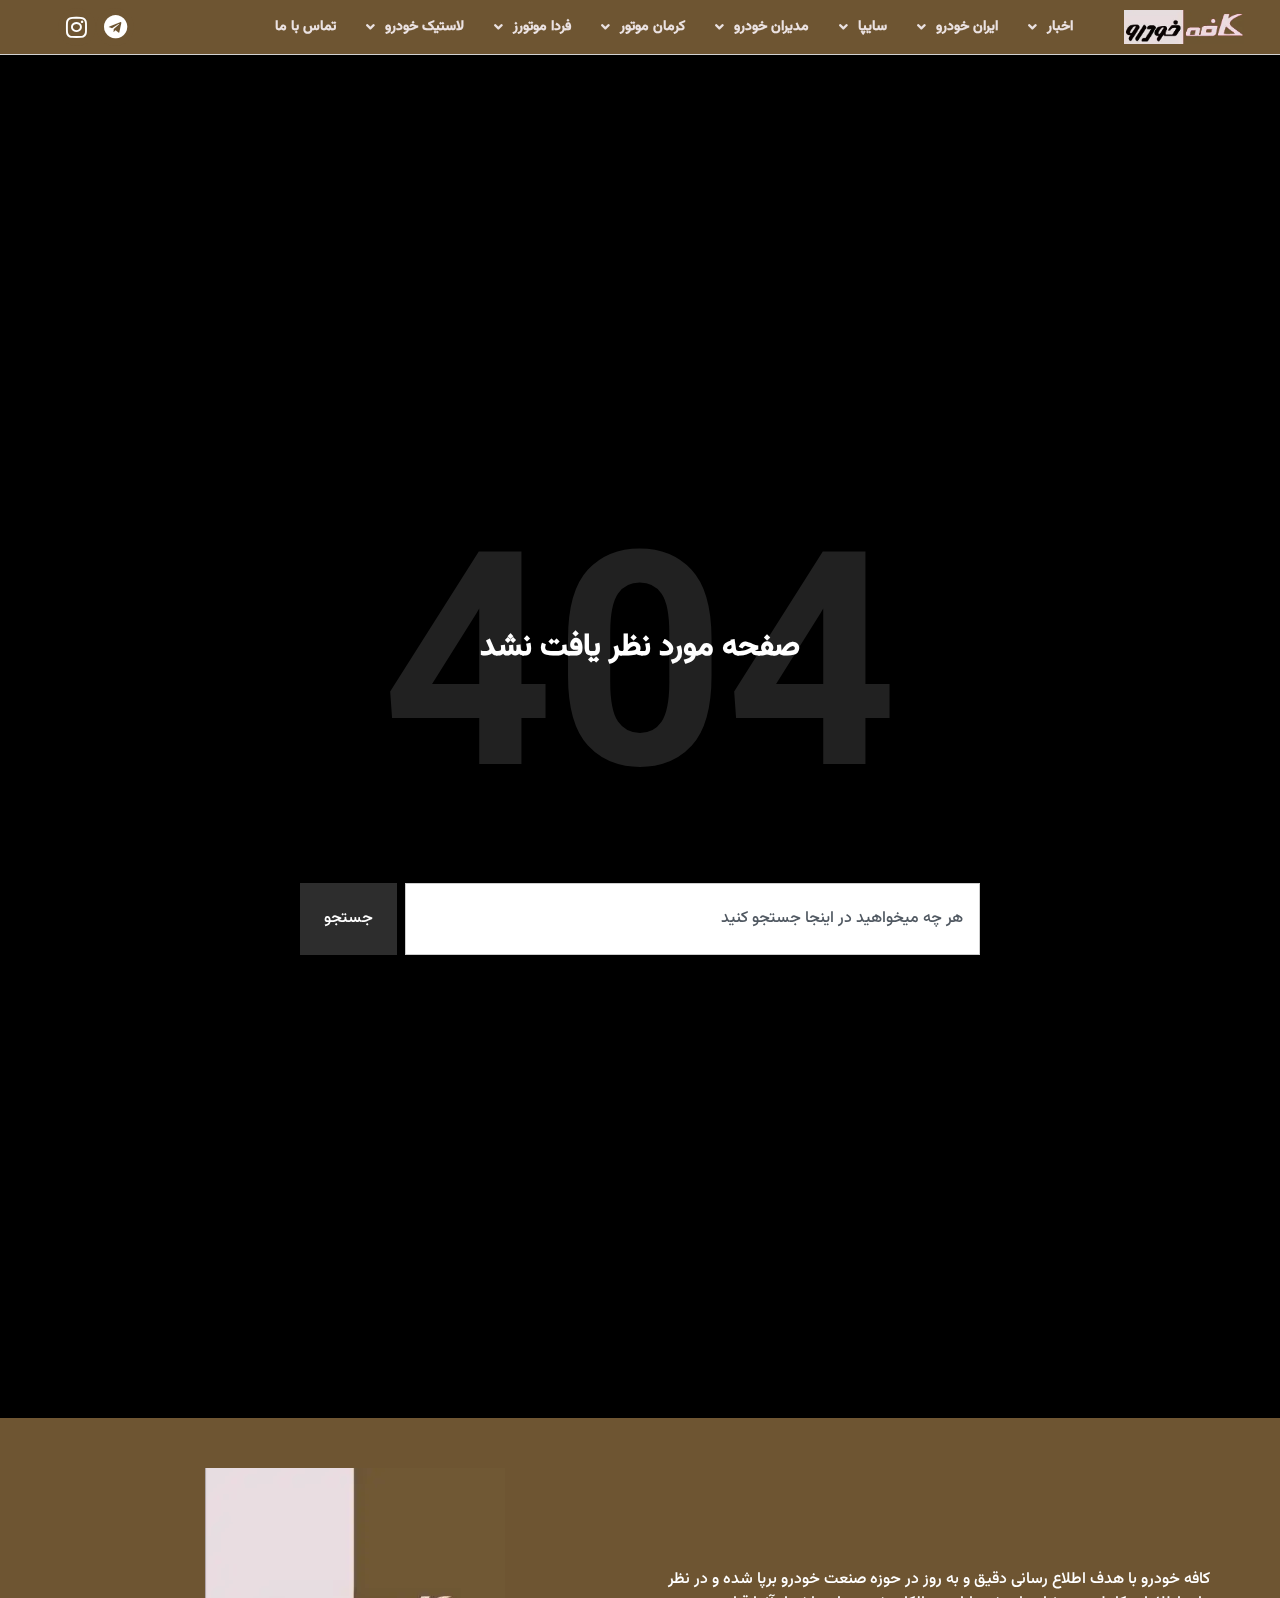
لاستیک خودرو (424, 27)
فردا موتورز (542, 27)
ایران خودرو (967, 27)
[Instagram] (77, 27)
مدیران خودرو (771, 27)
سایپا (872, 27)
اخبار (1060, 27)
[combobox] (692, 919)
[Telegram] (115, 27)
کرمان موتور (652, 27)
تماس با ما (305, 27)
